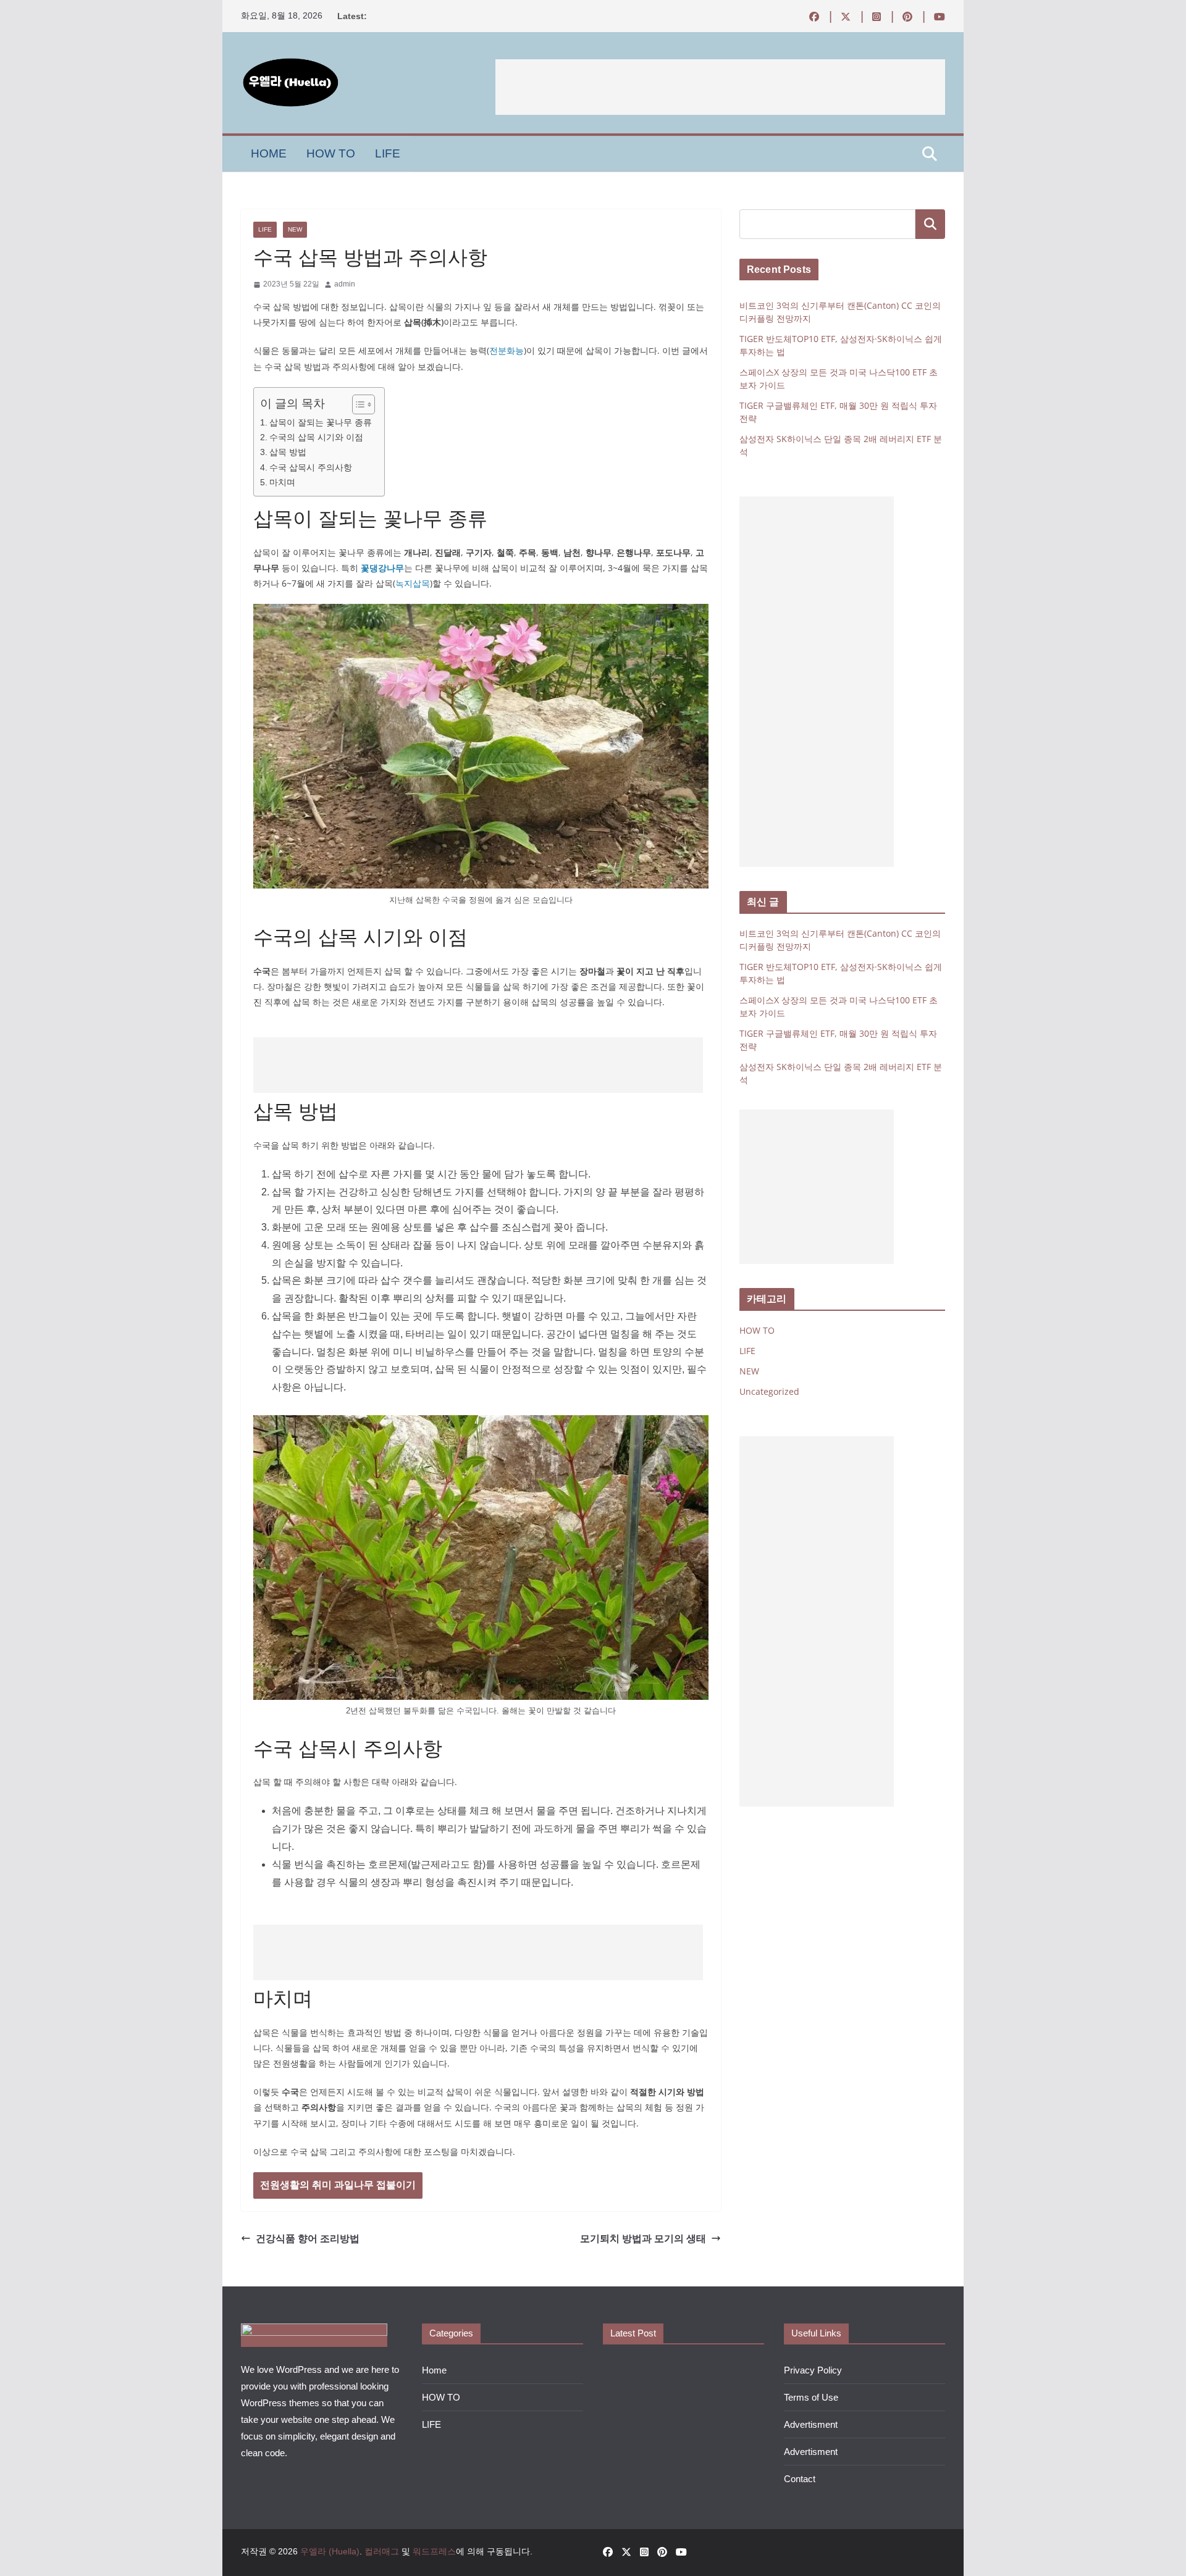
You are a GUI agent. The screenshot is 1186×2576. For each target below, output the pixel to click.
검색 (930, 224)
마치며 (282, 482)
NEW (295, 229)
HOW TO (331, 153)
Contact (800, 2479)
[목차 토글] (357, 404)
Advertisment (811, 2424)
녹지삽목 (413, 583)
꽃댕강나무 (382, 568)
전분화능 (507, 350)
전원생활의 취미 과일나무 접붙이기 (338, 2185)
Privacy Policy (813, 2370)
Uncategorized (769, 1391)
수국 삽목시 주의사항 (311, 467)
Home (269, 153)
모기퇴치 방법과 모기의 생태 (643, 2238)
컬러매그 (382, 2551)
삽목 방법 (288, 452)
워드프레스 (434, 2551)
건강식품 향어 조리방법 (308, 2238)
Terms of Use (811, 2397)
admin (345, 284)
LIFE (388, 153)
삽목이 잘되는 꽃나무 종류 (321, 422)
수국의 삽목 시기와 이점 (316, 437)
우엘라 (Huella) (330, 2551)
